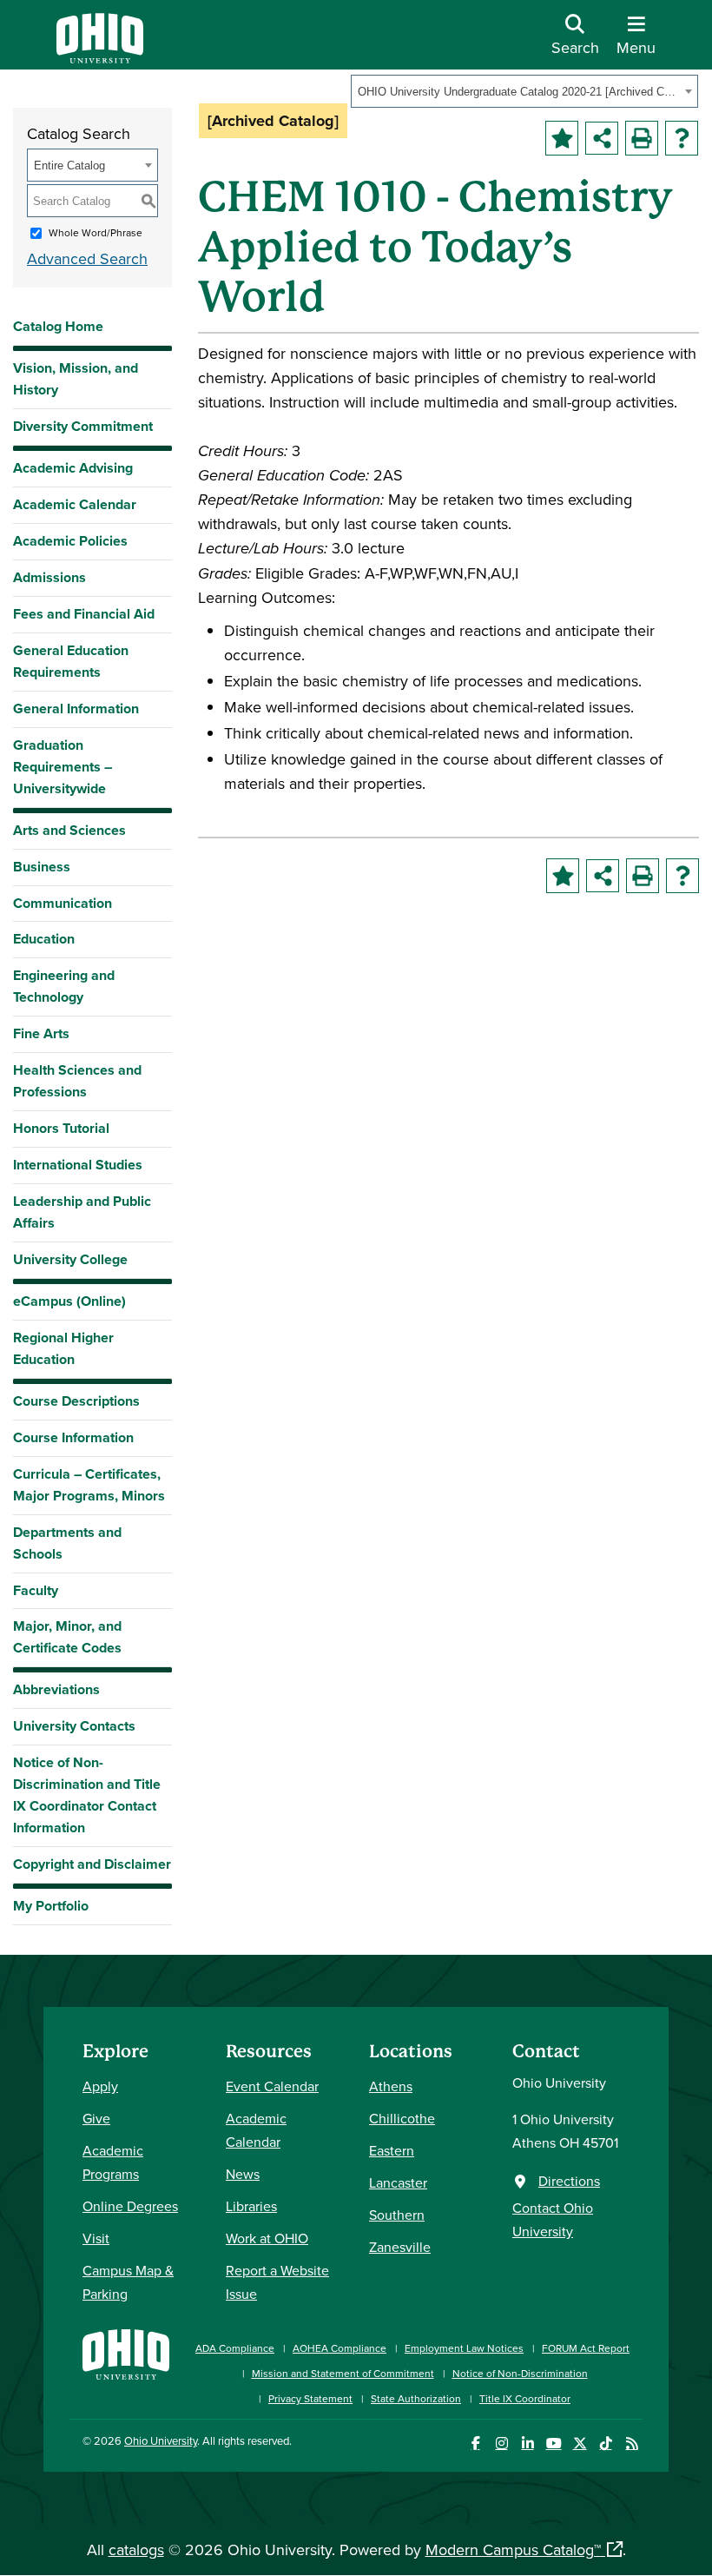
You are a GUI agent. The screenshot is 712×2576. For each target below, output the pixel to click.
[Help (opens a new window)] (682, 138)
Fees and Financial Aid (84, 614)
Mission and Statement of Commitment (343, 2373)
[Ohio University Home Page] (126, 2364)
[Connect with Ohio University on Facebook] (475, 2444)
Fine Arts (41, 1033)
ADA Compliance (235, 2348)
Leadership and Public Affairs (82, 1212)
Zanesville (400, 2247)
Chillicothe (402, 2118)
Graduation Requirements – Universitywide (63, 767)
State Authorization (416, 2398)
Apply (100, 2086)
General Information (76, 709)
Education (44, 939)
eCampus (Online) (69, 1301)
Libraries (251, 2206)
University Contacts (74, 1726)
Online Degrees (130, 2206)
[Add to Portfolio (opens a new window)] (562, 138)
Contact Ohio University (553, 2219)
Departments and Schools (67, 1543)
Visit (96, 2238)
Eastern (392, 2150)
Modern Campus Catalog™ (513, 2550)
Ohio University (161, 2440)
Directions (569, 2181)
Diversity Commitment (83, 426)
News (243, 2174)
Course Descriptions (76, 1401)
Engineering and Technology (64, 986)
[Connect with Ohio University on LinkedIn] (527, 2444)
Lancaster (398, 2182)
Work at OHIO (267, 2238)
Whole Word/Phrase (96, 232)
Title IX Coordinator (525, 2398)
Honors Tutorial (61, 1128)
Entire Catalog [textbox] (69, 166)
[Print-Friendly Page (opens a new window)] (642, 138)
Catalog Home (58, 326)
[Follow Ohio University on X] (580, 2444)
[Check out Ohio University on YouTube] (554, 2444)
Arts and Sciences (69, 830)
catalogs (136, 2550)
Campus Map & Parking (128, 2282)
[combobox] (524, 91)
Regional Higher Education (63, 1348)
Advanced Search (87, 258)
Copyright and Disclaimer (92, 1864)
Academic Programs (113, 2162)
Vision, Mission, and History (76, 379)
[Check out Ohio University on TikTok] (606, 2444)
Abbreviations (56, 1689)
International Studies (78, 1165)
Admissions (49, 577)
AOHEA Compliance (340, 2348)
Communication (63, 903)
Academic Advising (73, 468)
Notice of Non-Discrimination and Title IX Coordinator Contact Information (87, 1795)
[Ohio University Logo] (100, 58)
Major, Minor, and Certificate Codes (67, 1637)
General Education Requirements (71, 661)
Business (42, 867)
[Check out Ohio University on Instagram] (501, 2444)
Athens (391, 2086)
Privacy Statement (310, 2398)
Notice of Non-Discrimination (520, 2373)
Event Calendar (272, 2086)
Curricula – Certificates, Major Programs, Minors (89, 1485)
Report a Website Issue (277, 2282)
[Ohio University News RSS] (632, 2444)
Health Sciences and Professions (77, 1081)
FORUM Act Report (586, 2348)
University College (70, 1259)
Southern (397, 2215)
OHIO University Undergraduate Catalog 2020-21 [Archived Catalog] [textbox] (519, 92)
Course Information (73, 1437)
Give (96, 2118)
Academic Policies (70, 541)
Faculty (36, 1590)
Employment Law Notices (464, 2348)
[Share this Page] (602, 138)
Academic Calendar (75, 504)
